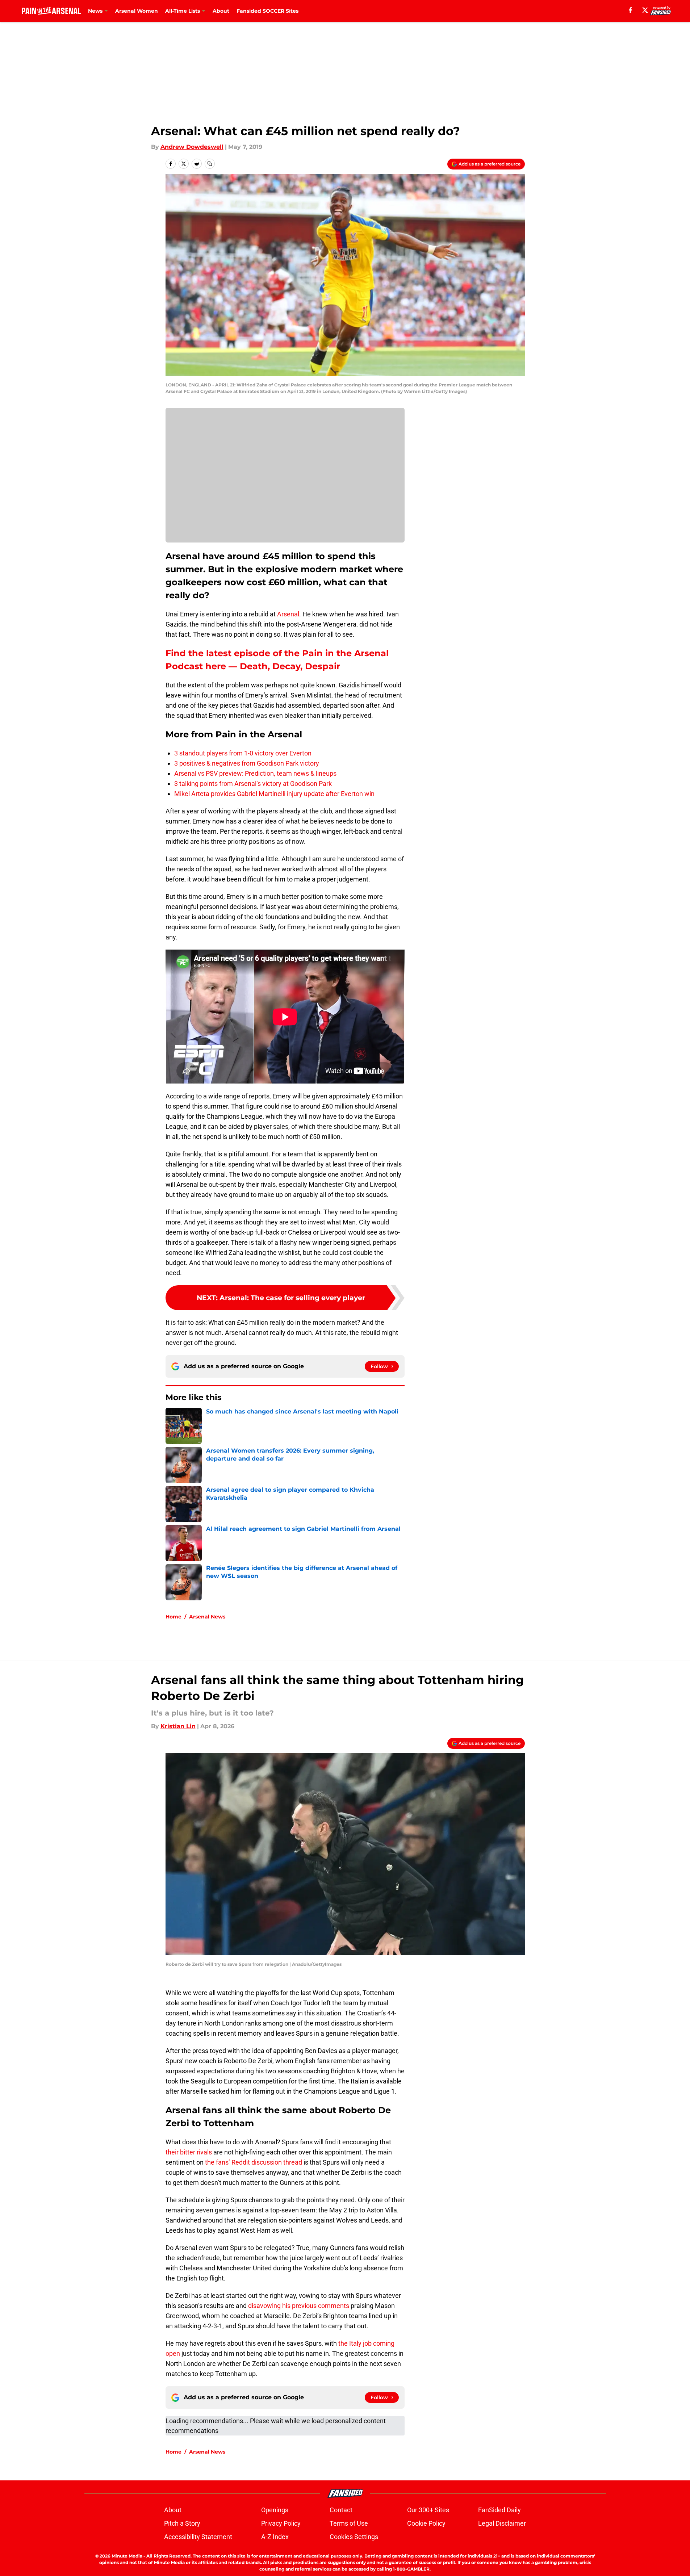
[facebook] (630, 10)
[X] (645, 10)
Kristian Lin (178, 1726)
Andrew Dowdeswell (192, 147)
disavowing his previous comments (299, 2306)
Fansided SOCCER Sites (267, 11)
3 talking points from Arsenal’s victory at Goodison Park (253, 784)
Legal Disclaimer (502, 2523)
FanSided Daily (499, 2510)
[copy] (210, 164)
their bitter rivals (189, 2152)
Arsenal (288, 614)
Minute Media (127, 2556)
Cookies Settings (354, 2537)
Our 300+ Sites (428, 2510)
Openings (275, 2510)
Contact (341, 2510)
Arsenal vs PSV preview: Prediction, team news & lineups (255, 773)
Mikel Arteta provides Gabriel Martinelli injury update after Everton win (274, 794)
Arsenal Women (137, 11)
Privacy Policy (281, 2523)
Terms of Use (349, 2523)
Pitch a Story (182, 2523)
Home (173, 1617)
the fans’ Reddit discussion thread (254, 2162)
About (221, 11)
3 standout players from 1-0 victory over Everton (243, 753)
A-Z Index (275, 2537)
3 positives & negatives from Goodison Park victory (247, 763)
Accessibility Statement (198, 2537)
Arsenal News (207, 1617)
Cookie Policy (426, 2523)
